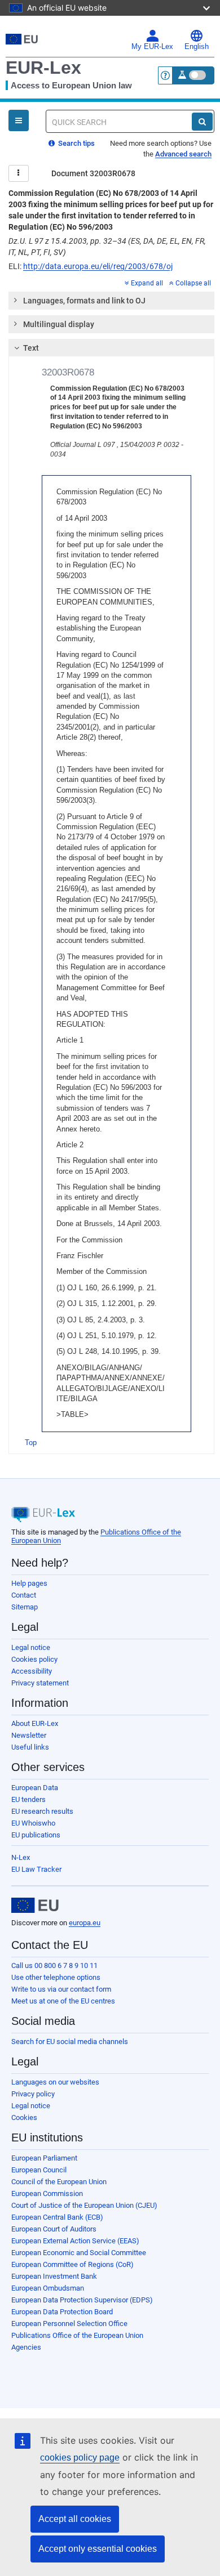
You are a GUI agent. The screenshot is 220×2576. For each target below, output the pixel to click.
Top (31, 1443)
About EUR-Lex (35, 1723)
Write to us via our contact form (61, 1989)
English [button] (197, 47)
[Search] (202, 122)
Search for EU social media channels (70, 2041)
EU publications (36, 1835)
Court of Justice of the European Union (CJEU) (84, 2205)
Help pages (29, 1583)
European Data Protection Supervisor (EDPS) (82, 2300)
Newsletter (29, 1735)
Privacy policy (33, 2094)
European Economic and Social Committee (79, 2253)
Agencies (26, 2347)
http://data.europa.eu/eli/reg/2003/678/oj (98, 266)
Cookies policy (34, 1659)
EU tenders (28, 1799)
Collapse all (193, 283)
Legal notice (31, 1647)
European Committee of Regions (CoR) (72, 2264)
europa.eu (85, 1923)
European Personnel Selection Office (69, 2324)
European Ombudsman (48, 2288)
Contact (24, 1595)
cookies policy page (80, 2458)
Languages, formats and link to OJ (84, 301)
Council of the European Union (59, 2182)
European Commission (47, 2193)
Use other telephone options (56, 1977)
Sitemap (25, 1607)
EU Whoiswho (33, 1823)
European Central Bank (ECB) (57, 2217)
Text (31, 348)
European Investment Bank (54, 2276)
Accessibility (32, 1671)
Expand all (147, 283)
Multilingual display (59, 324)
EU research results (42, 1811)
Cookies (24, 2117)
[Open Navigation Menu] (19, 120)
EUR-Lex (43, 68)
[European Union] (35, 1906)
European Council (39, 2170)
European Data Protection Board (62, 2312)
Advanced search (183, 154)
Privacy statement (40, 1683)
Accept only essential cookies (98, 2549)
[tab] (111, 301)
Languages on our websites (55, 2082)
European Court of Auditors (54, 2229)
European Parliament (44, 2158)
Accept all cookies (75, 2519)
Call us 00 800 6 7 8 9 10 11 (54, 1965)
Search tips (76, 143)
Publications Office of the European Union (77, 2335)
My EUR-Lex (152, 47)
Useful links (30, 1747)
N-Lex (21, 1857)
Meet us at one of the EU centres (63, 2001)
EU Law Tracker (36, 1869)
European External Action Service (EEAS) (75, 2241)
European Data (35, 1788)
